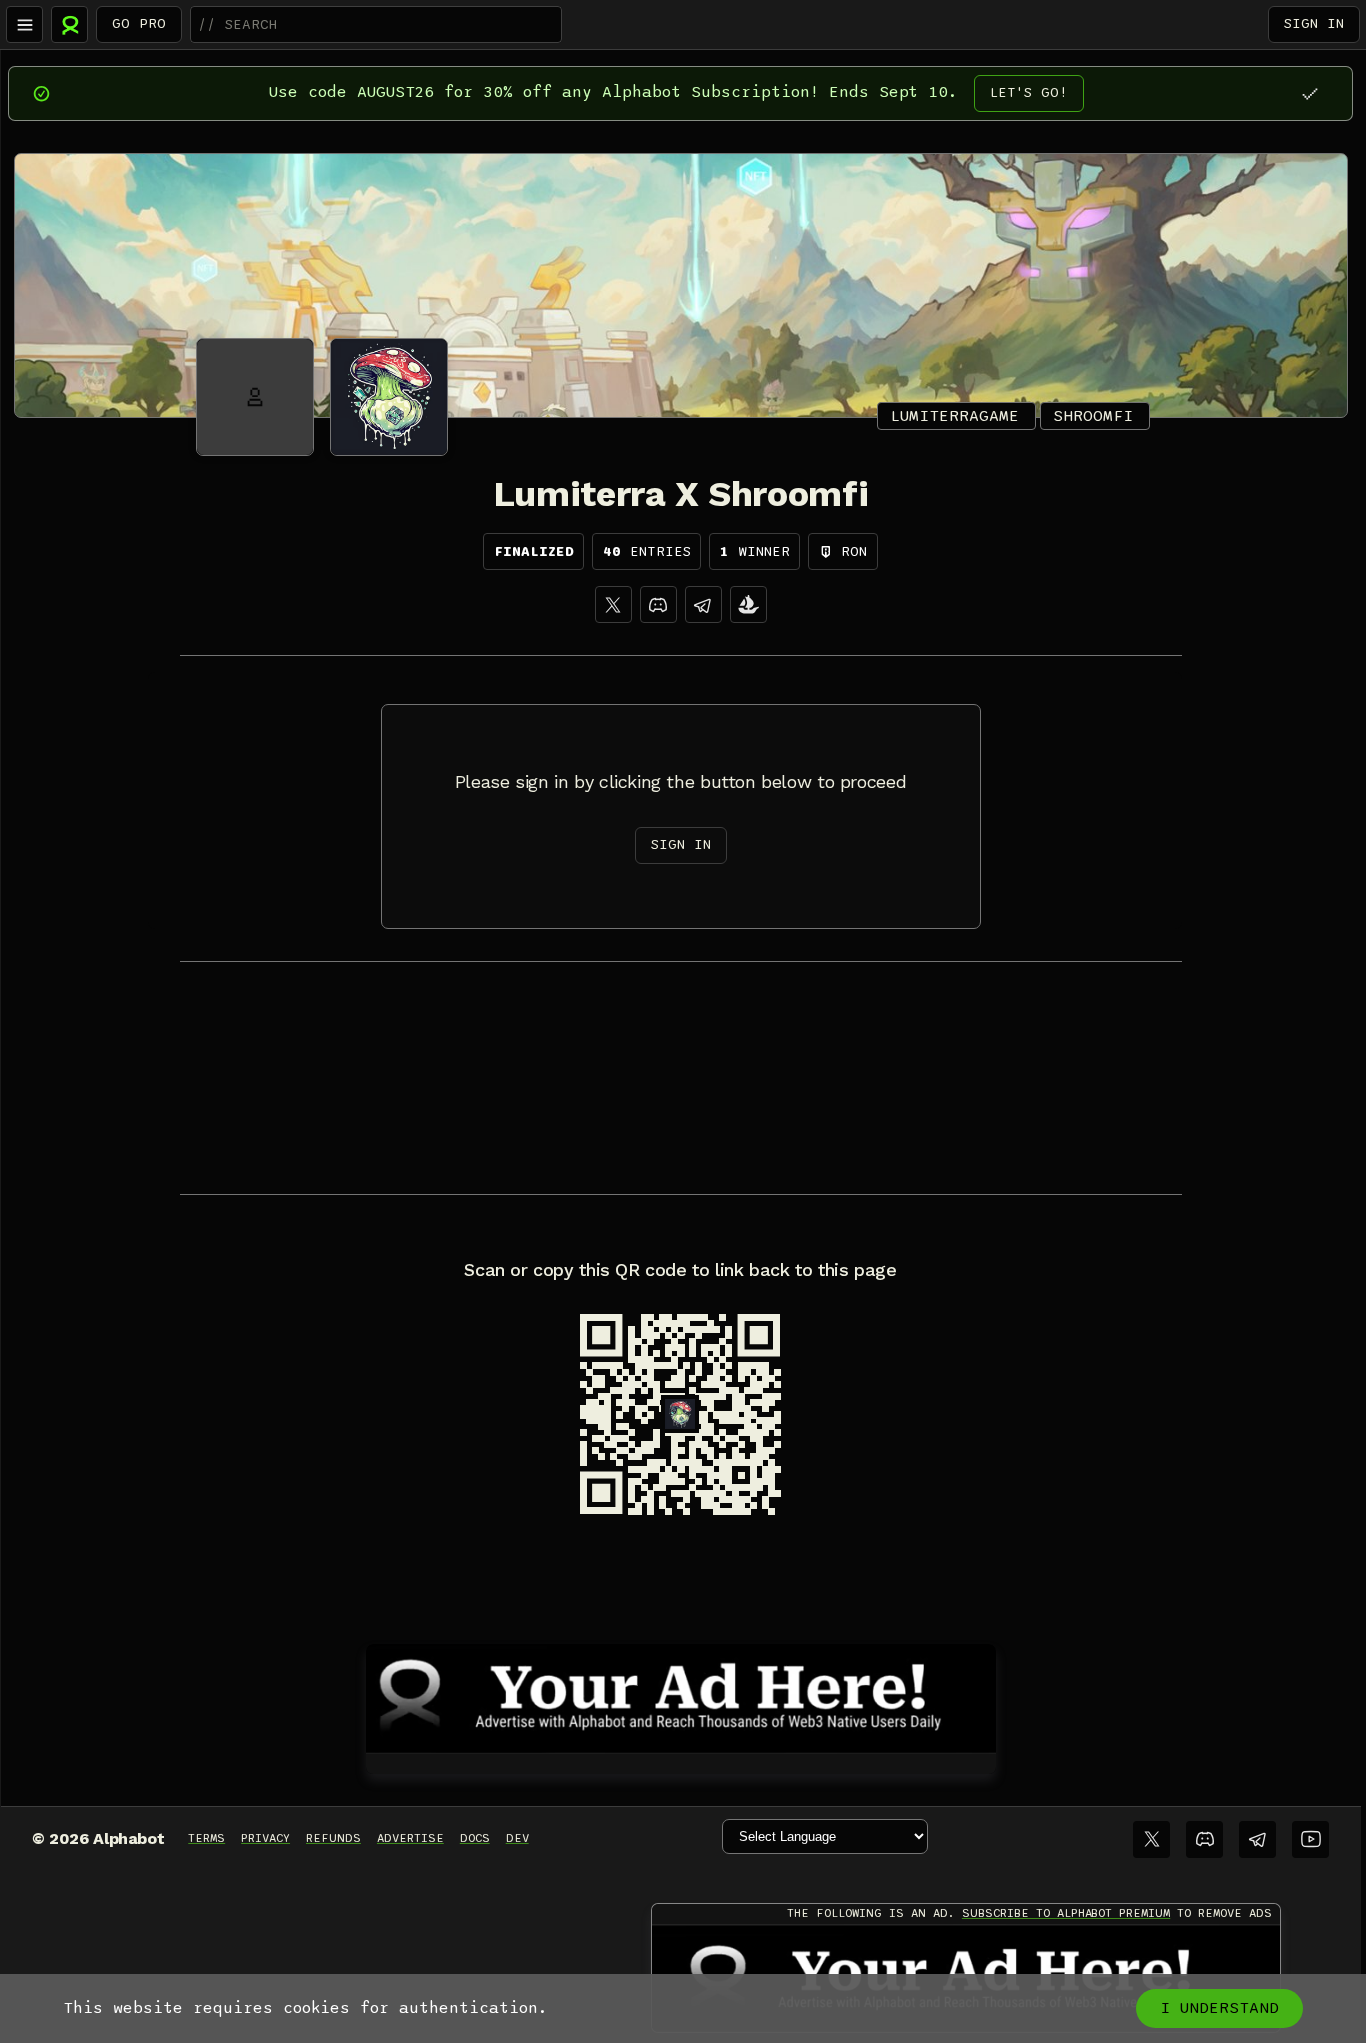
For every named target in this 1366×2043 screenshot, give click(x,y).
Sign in (1314, 23)
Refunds (333, 1838)
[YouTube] (1310, 1839)
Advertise (410, 1838)
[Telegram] (1257, 1839)
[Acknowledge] (1309, 93)
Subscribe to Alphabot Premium (1066, 1913)
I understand (1219, 2008)
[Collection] (748, 604)
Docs (475, 1838)
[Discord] (658, 604)
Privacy (265, 1838)
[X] (613, 604)
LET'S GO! (1029, 92)
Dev (517, 1838)
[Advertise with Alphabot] (681, 1695)
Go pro (139, 23)
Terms (206, 1838)
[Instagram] (703, 604)
